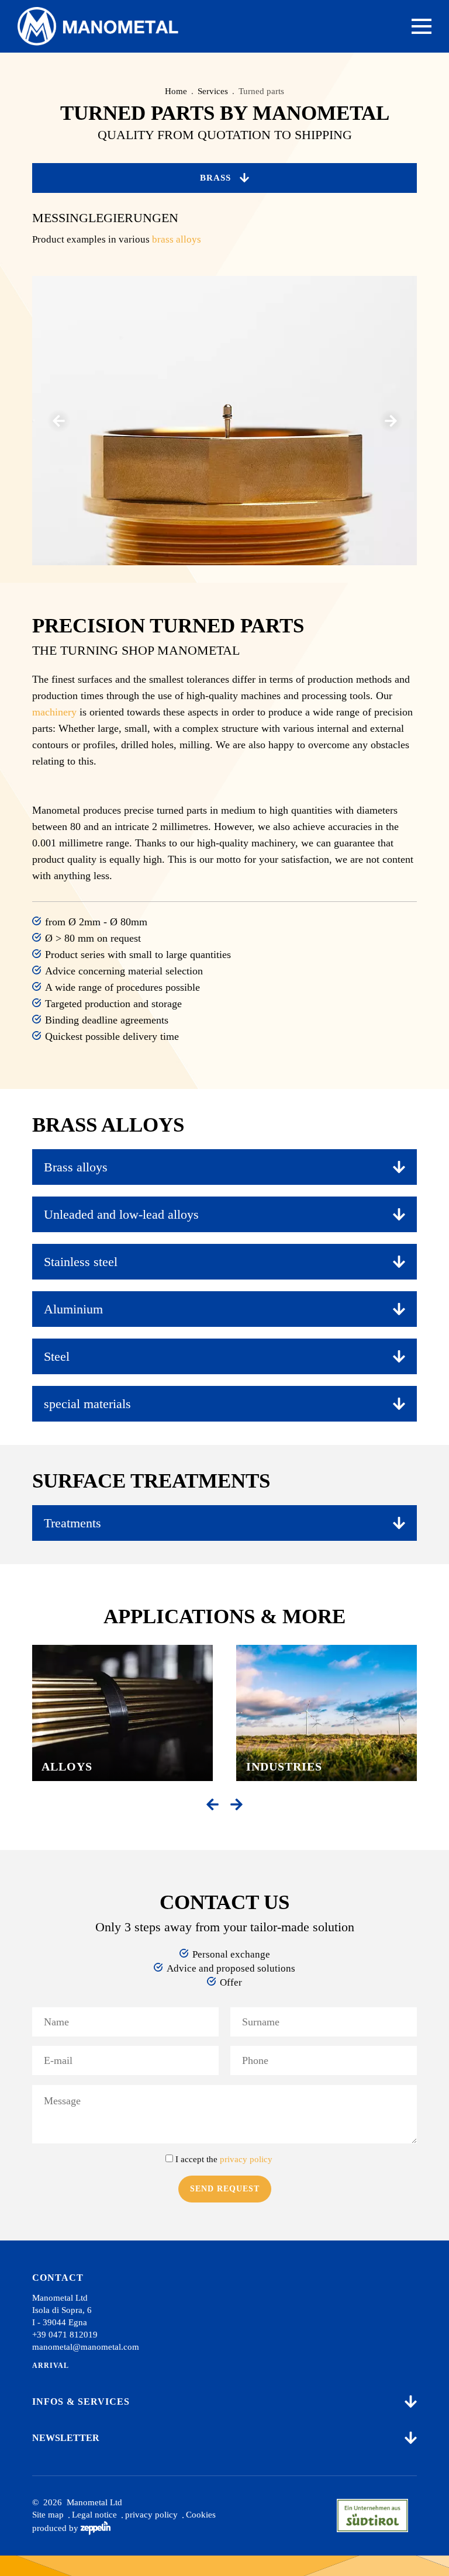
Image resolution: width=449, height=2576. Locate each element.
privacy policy (151, 2515)
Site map (48, 2515)
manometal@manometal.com (86, 2347)
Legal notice (94, 2515)
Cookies (201, 2515)
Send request (225, 2189)
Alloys (67, 1766)
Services (213, 91)
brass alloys (177, 239)
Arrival (51, 2366)
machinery (54, 712)
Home (176, 91)
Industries (284, 1766)
